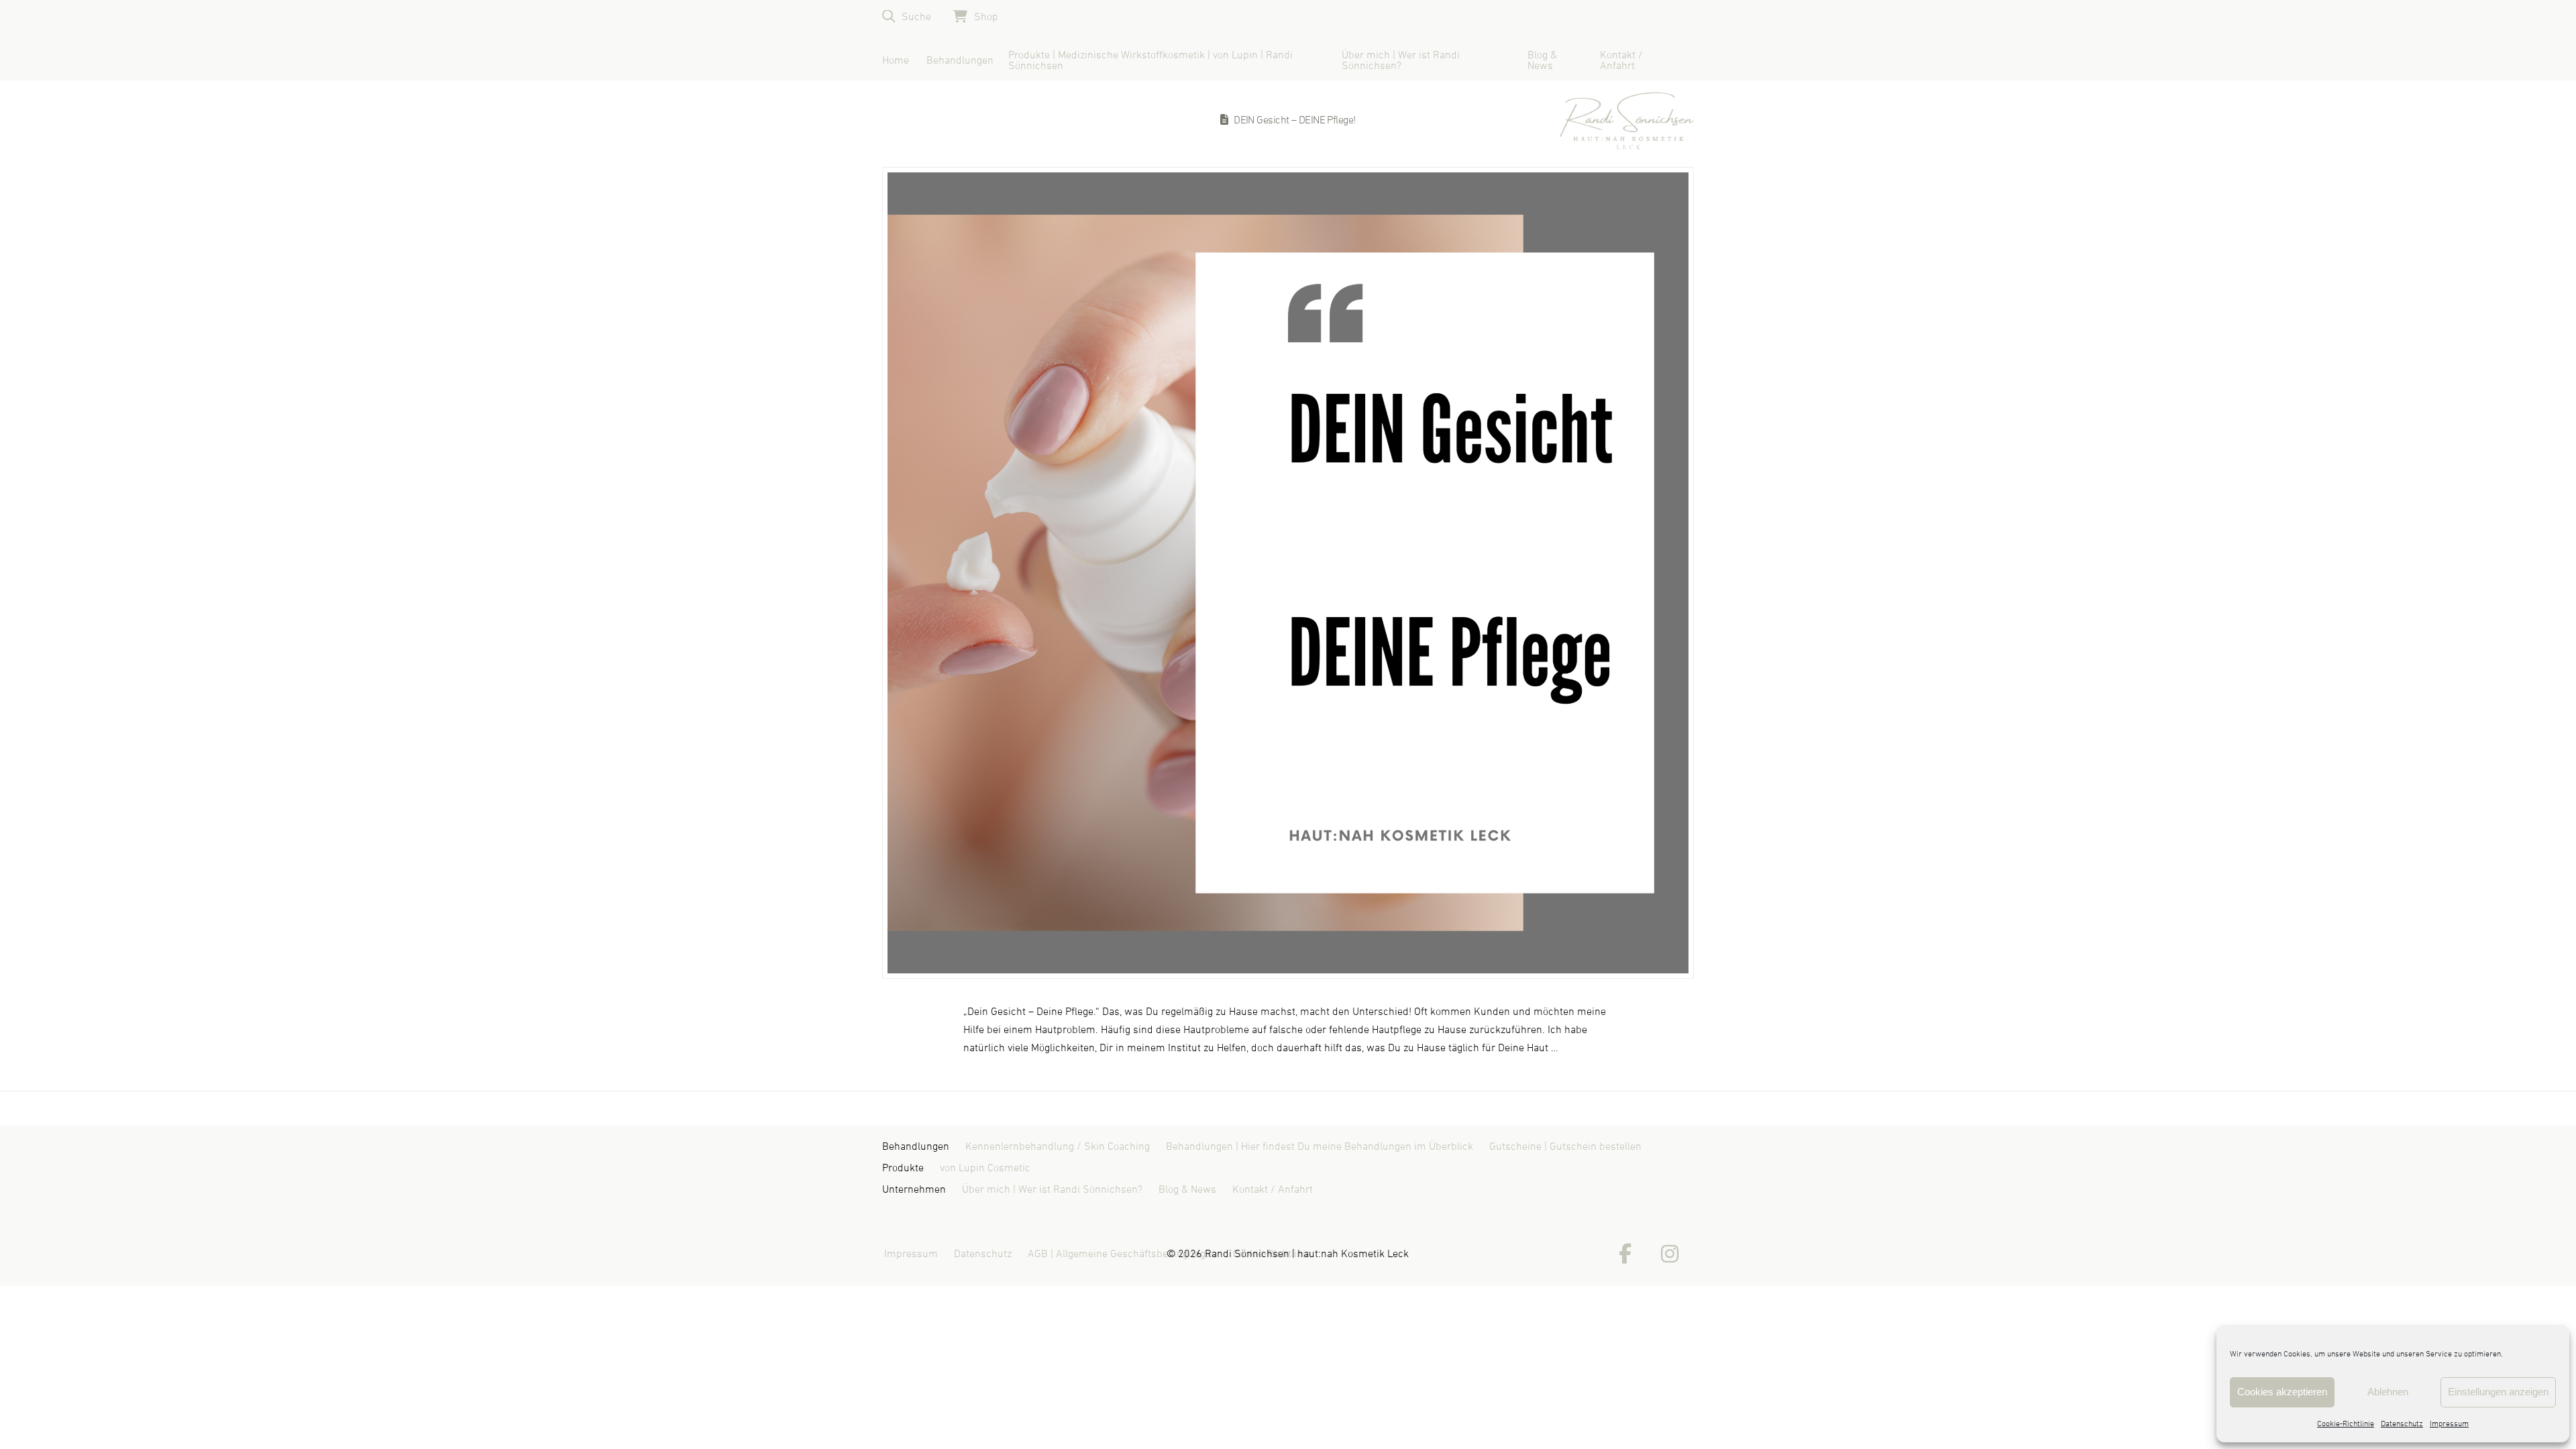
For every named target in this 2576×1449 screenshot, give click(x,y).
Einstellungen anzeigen (2498, 1392)
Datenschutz (2402, 1424)
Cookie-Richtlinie (2346, 1424)
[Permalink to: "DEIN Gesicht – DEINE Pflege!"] (1288, 573)
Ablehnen (2388, 1392)
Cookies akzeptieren (2282, 1392)
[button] (907, 16)
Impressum (2449, 1424)
